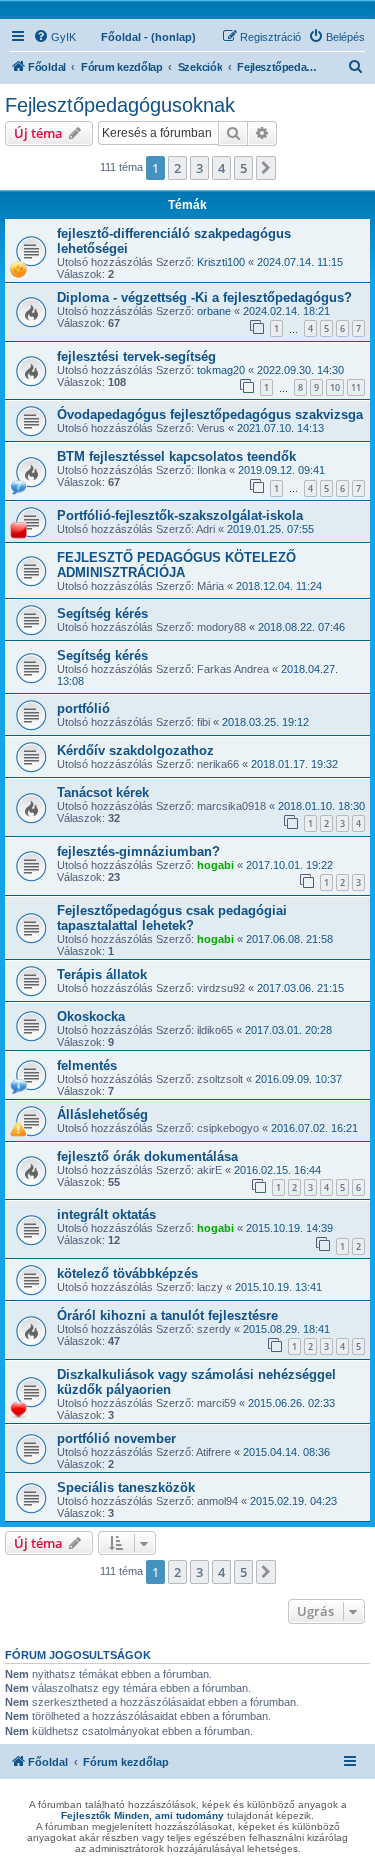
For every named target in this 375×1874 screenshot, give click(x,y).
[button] (266, 168)
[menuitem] (54, 37)
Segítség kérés (102, 613)
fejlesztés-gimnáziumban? (138, 851)
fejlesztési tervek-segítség (136, 356)
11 (356, 387)
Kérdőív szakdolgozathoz (135, 750)
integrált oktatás (106, 1214)
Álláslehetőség (102, 1114)
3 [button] (199, 168)
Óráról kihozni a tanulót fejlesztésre (167, 1315)
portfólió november (116, 1438)
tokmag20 (221, 370)
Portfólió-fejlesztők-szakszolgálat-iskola (180, 515)
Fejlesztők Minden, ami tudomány (142, 1815)
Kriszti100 (221, 262)
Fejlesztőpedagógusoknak (120, 105)
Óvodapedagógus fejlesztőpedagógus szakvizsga (210, 414)
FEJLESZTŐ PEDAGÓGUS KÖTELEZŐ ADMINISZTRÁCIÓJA (176, 565)
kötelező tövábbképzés (127, 1273)
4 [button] (221, 168)
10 (335, 387)
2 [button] (177, 168)
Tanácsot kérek (103, 792)
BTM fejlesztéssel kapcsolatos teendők (176, 456)
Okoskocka (91, 1016)
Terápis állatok (102, 974)
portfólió (83, 708)
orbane (214, 311)
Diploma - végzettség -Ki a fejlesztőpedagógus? (204, 297)
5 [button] (243, 168)
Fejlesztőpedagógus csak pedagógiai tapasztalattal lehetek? (172, 918)
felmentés (87, 1065)
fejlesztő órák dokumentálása (147, 1156)
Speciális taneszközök (126, 1487)
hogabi (215, 865)
